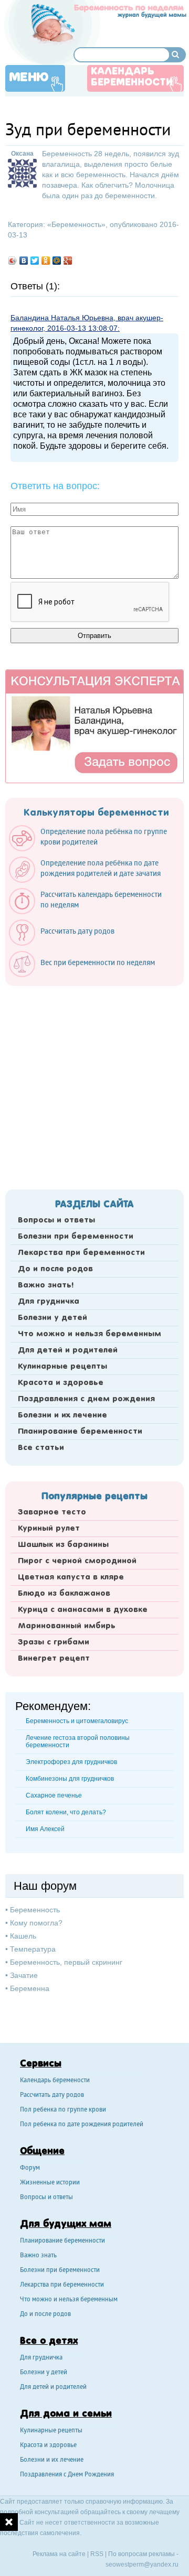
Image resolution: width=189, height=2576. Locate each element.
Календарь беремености (55, 2081)
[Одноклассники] (46, 261)
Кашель (23, 1936)
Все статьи (41, 1448)
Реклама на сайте (59, 2554)
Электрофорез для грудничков (71, 1762)
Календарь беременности (132, 77)
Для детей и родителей (68, 1350)
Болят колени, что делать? (66, 1812)
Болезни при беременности (76, 1237)
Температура (33, 1949)
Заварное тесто (52, 1512)
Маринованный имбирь (67, 1626)
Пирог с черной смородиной (77, 1561)
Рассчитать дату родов (52, 2096)
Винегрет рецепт (54, 1659)
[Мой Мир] (57, 261)
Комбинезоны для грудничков (70, 1779)
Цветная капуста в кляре (71, 1577)
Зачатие (24, 1975)
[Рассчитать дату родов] (67, 943)
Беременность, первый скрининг (66, 1962)
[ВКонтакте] (24, 261)
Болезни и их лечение (62, 1415)
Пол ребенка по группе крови (63, 2110)
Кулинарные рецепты (62, 1367)
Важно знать (38, 2256)
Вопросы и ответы (56, 1220)
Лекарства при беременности (81, 1253)
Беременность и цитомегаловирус (77, 1721)
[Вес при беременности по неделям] (87, 975)
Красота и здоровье (61, 1383)
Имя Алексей (45, 1829)
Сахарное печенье (54, 1795)
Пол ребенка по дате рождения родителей (82, 2125)
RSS (97, 2554)
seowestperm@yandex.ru (142, 2564)
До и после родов (55, 1269)
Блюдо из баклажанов (64, 1594)
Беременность (76, 224)
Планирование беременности (80, 1432)
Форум (30, 2168)
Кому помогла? (36, 1923)
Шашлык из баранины (63, 1545)
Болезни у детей (52, 1318)
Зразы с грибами (54, 1642)
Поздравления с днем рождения (86, 1399)
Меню (29, 78)
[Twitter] (35, 261)
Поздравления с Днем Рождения (67, 2475)
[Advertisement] (94, 1085)
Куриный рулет (49, 1529)
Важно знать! (46, 1285)
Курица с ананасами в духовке (83, 1610)
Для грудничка (49, 1302)
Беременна (30, 1988)
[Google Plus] (68, 261)
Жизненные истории (50, 2183)
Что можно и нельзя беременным (90, 1334)
